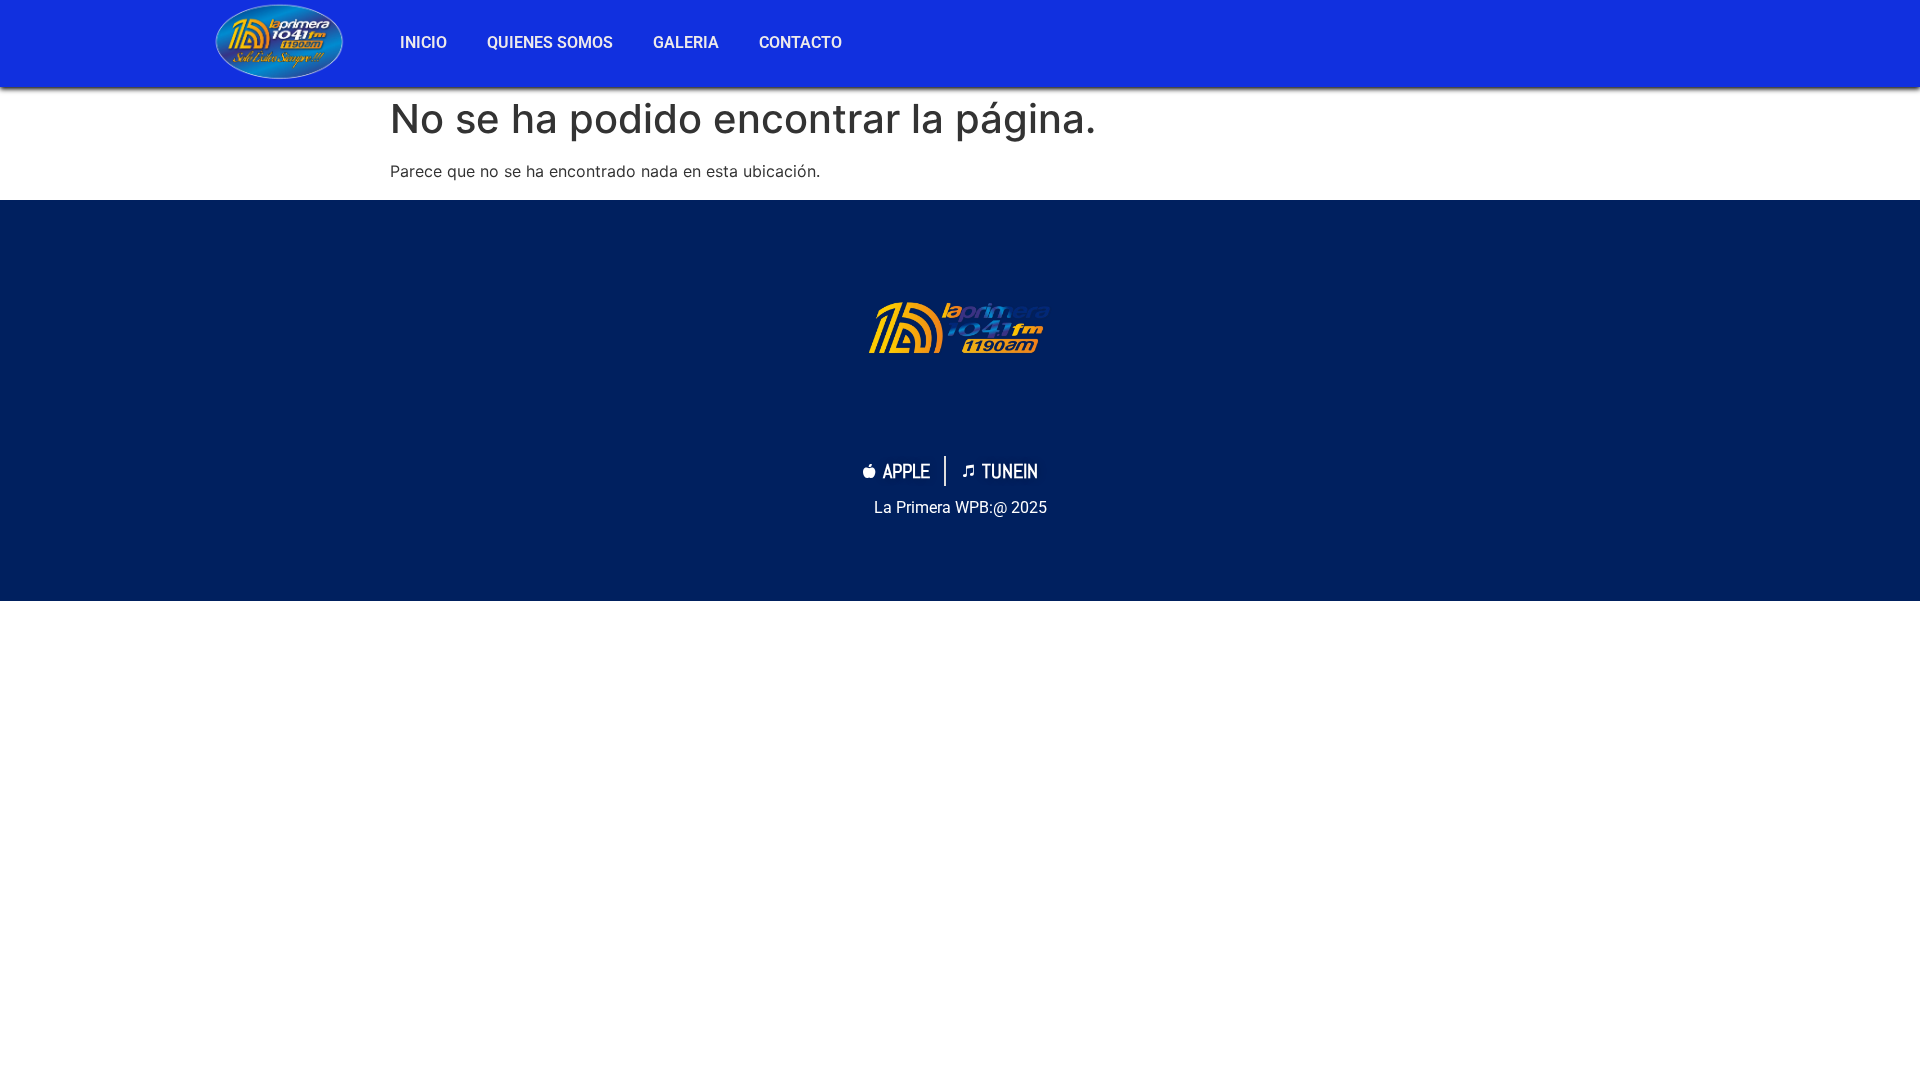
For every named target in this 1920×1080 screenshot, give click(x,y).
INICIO (423, 42)
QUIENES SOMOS (550, 42)
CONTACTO (800, 42)
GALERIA (686, 42)
